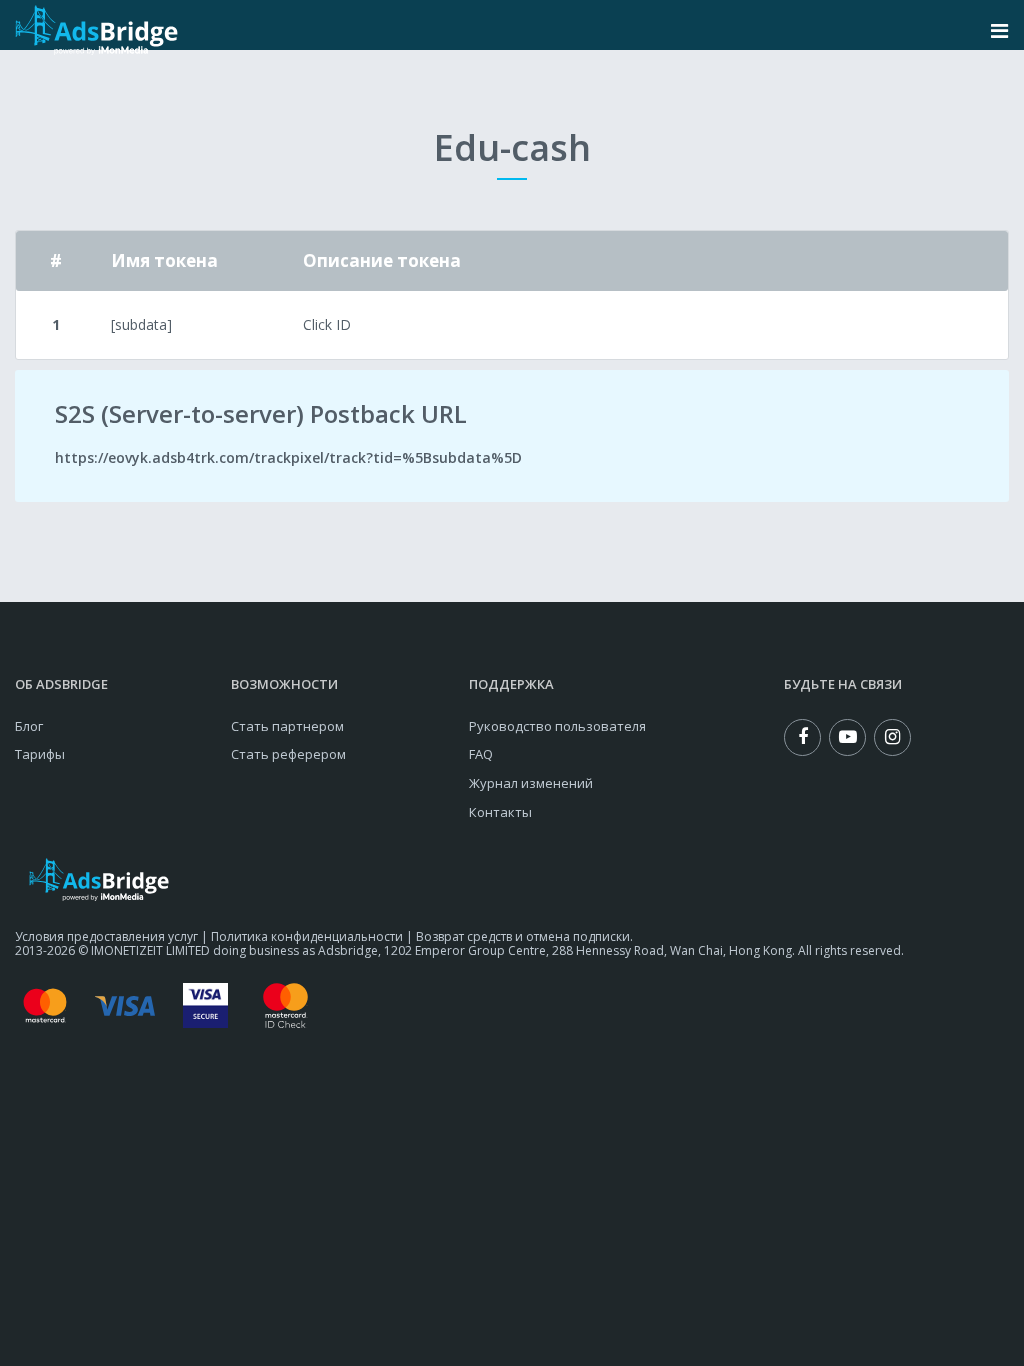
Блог (29, 726)
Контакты (500, 812)
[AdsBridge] (96, 30)
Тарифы (40, 754)
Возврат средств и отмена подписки (523, 936)
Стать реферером (288, 754)
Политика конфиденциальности (307, 936)
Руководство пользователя (557, 726)
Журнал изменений (531, 783)
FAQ (481, 754)
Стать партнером (287, 726)
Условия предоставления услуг (106, 936)
